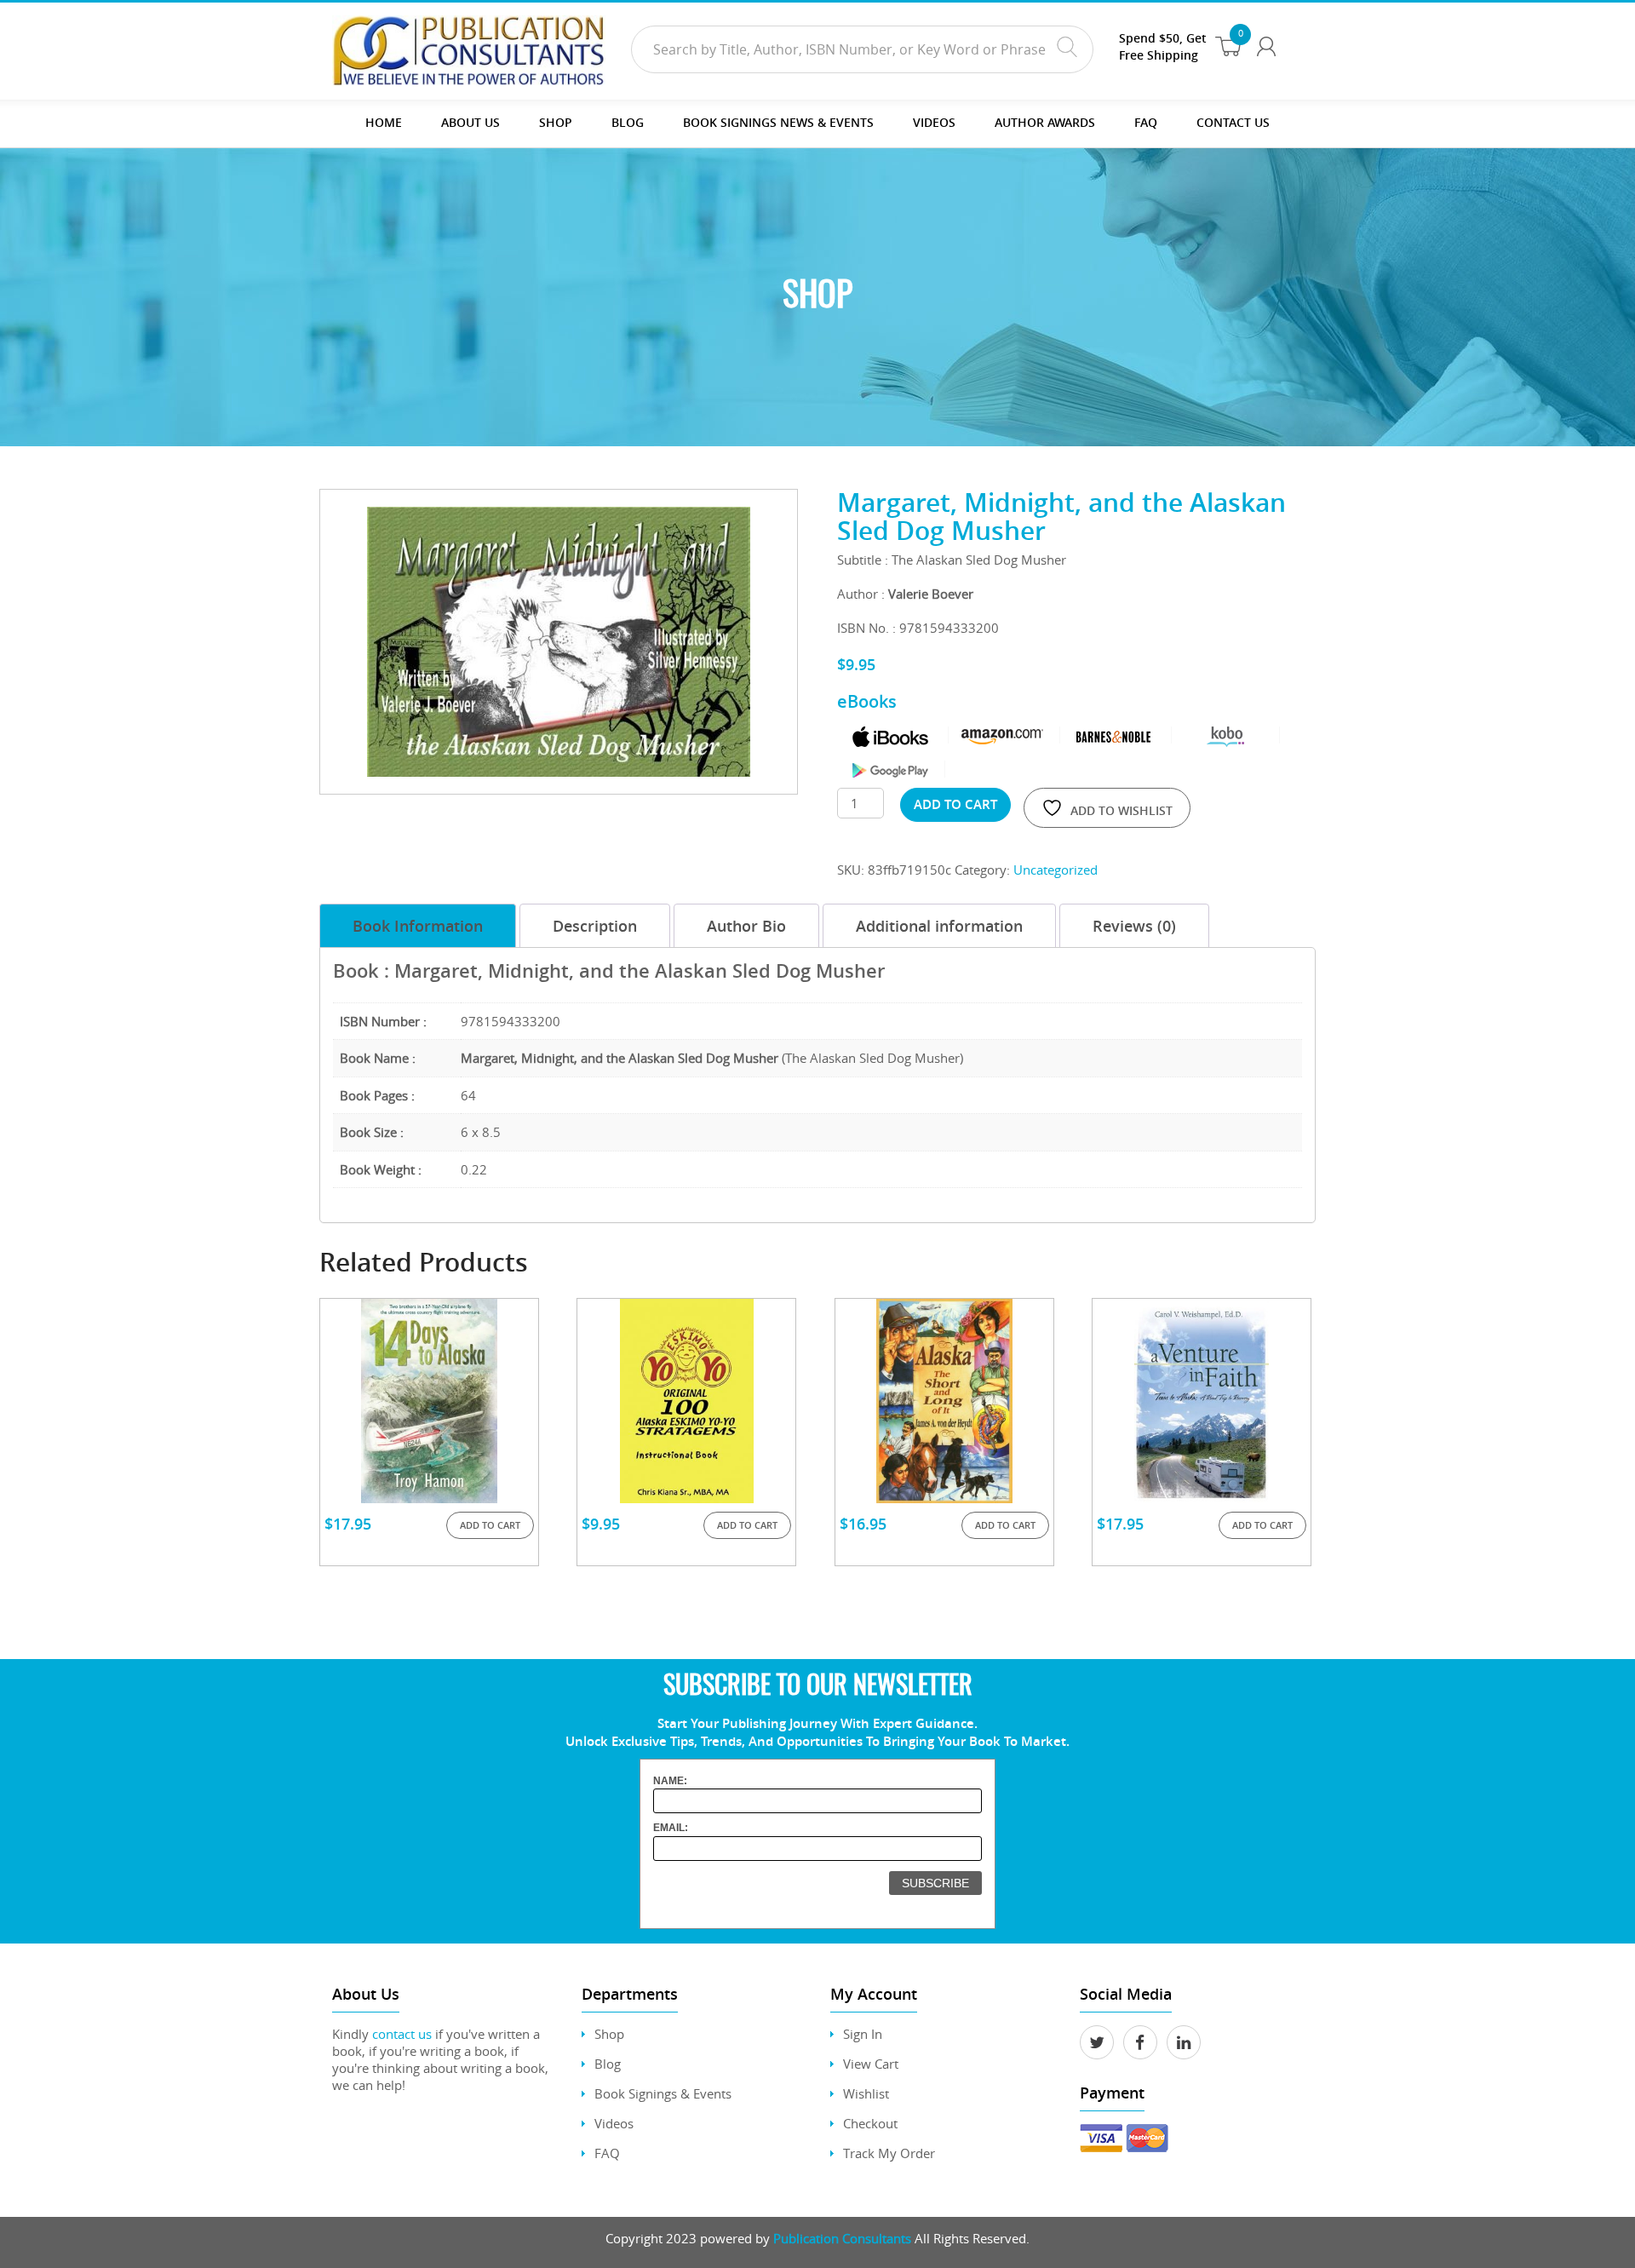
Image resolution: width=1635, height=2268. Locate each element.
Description (595, 926)
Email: (671, 1828)
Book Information (418, 926)
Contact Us (1233, 122)
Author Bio (746, 926)
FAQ (1146, 122)
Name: (670, 1781)
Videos (614, 2123)
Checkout (870, 2123)
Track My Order (889, 2153)
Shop (556, 122)
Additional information (939, 926)
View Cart (871, 2064)
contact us (402, 2034)
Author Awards (1045, 122)
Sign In (863, 2034)
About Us (470, 122)
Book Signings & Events (663, 2093)
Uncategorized (1056, 870)
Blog (628, 122)
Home (384, 122)
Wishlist (866, 2093)
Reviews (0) (1134, 926)
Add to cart (955, 804)
